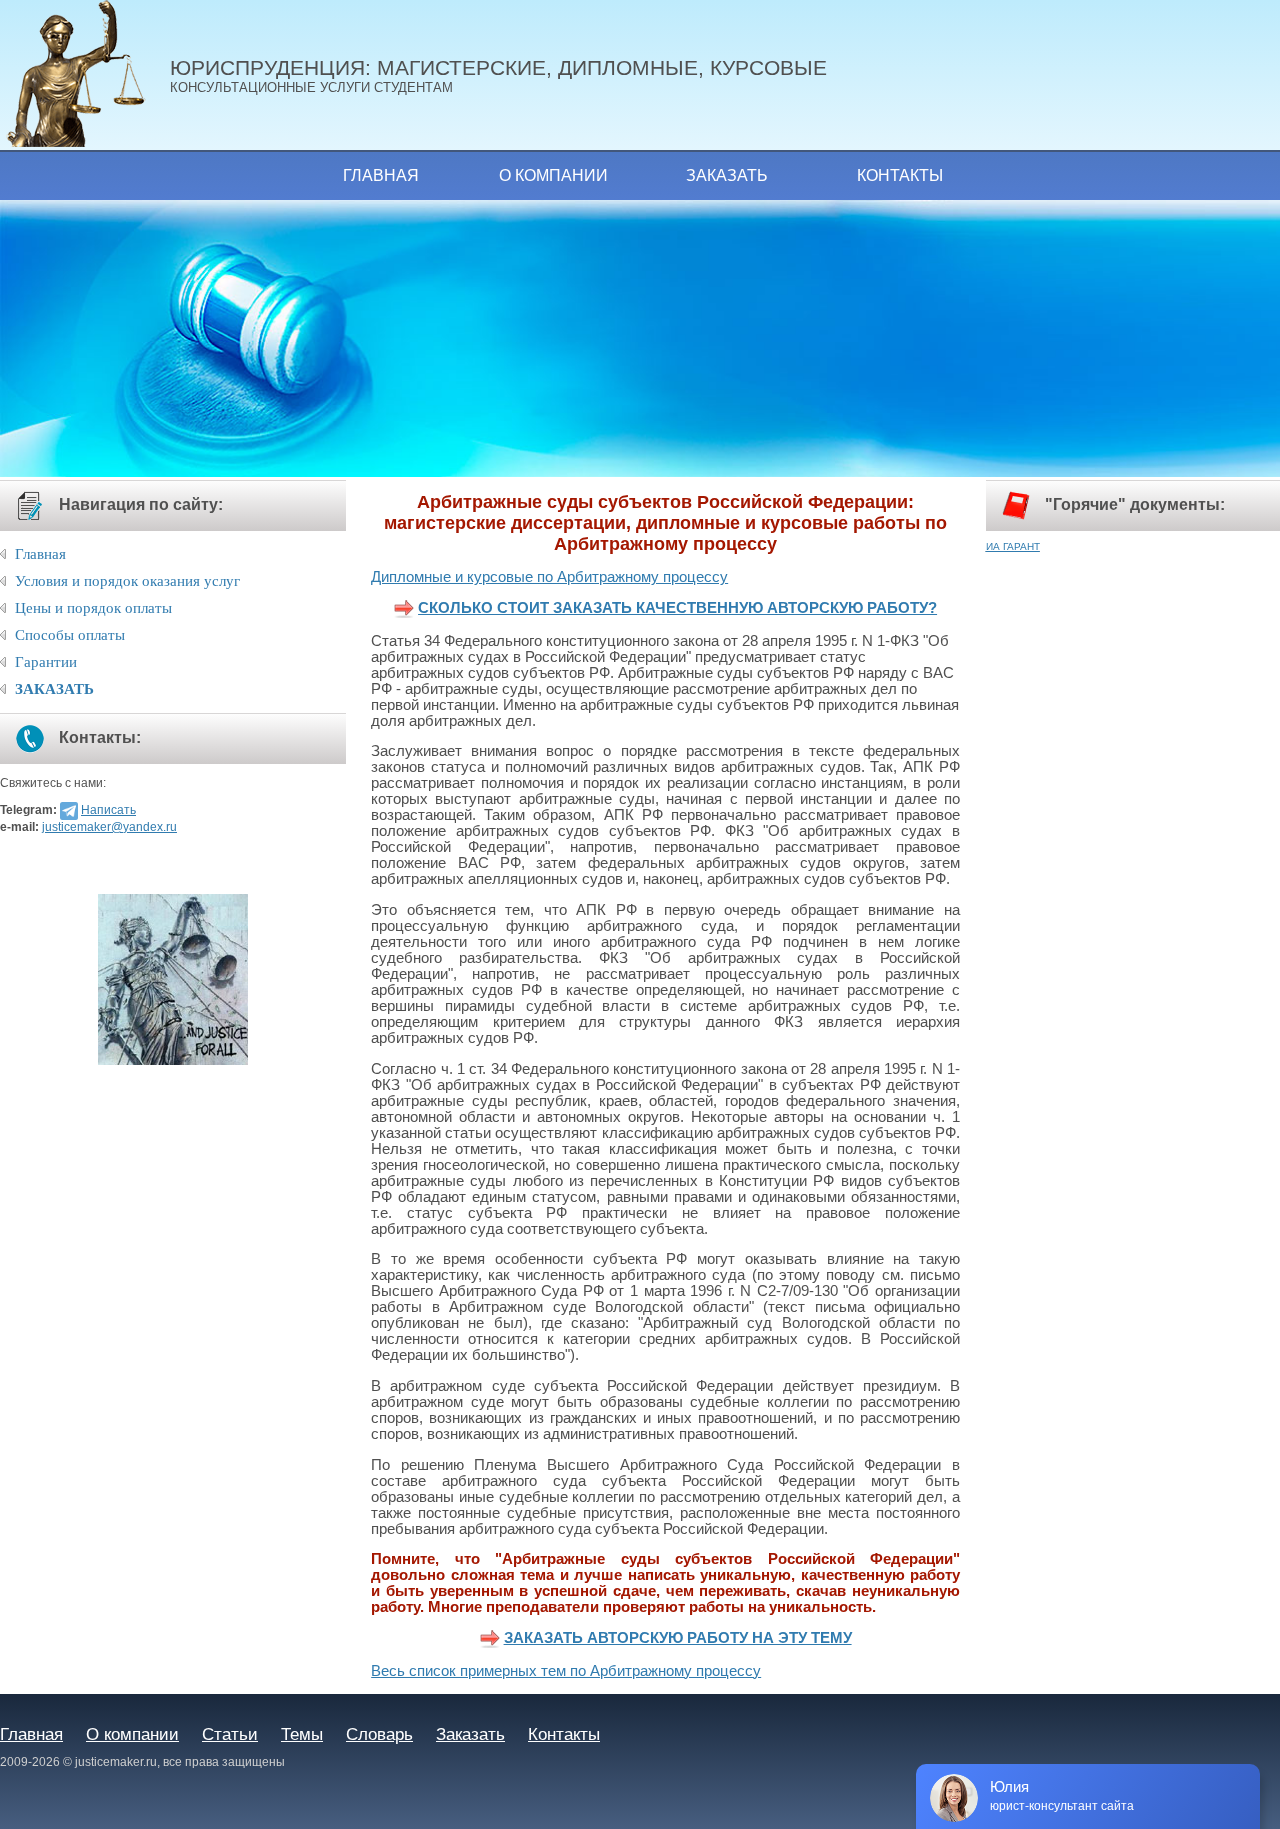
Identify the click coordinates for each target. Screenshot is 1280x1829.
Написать (108, 810)
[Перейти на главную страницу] (85, 75)
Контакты (900, 175)
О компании (553, 175)
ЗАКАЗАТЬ (54, 689)
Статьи (230, 1734)
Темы (302, 1734)
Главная (381, 175)
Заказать (727, 175)
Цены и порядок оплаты (93, 608)
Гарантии (46, 662)
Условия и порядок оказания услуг (127, 581)
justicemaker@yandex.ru (109, 827)
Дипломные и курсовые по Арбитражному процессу (549, 577)
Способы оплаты (70, 635)
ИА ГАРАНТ (1013, 546)
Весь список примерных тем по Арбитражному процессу (566, 1671)
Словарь (379, 1734)
